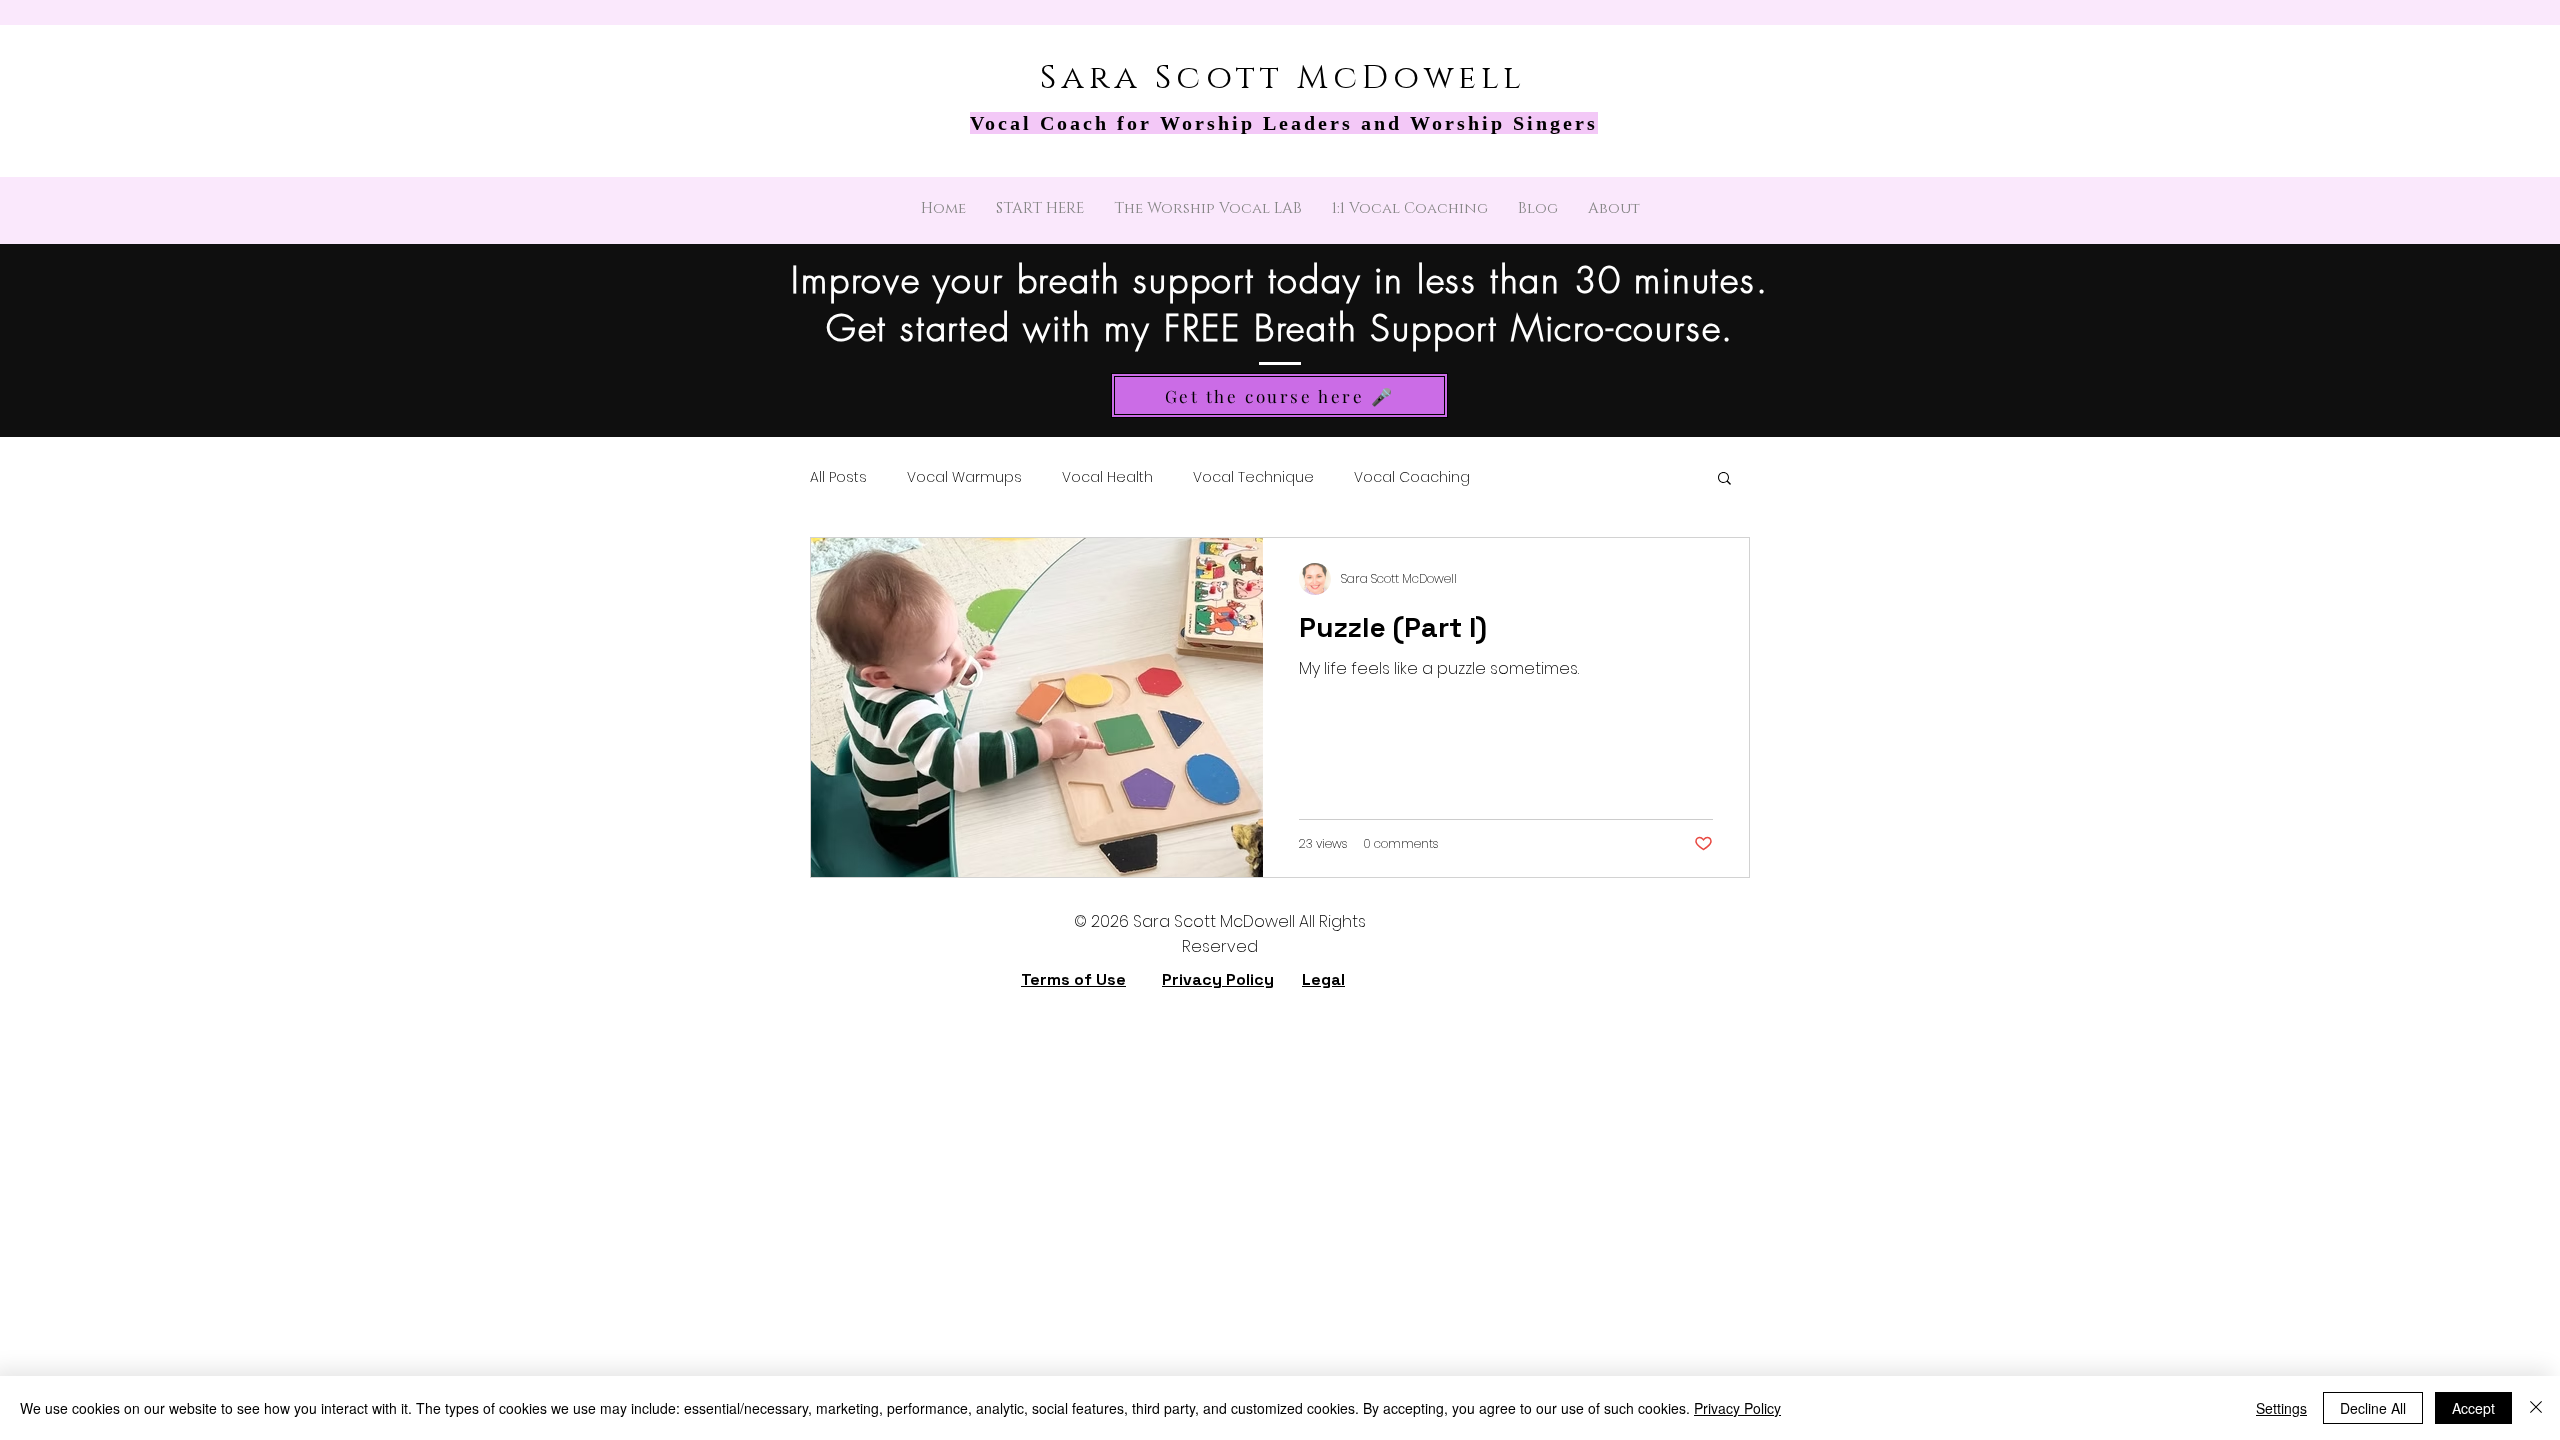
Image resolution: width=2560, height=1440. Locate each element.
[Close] (2536, 1408)
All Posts (838, 477)
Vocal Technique (1253, 477)
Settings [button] (2281, 1408)
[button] (1724, 479)
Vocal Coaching (1412, 477)
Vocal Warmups (964, 477)
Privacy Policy (1218, 979)
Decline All (2373, 1408)
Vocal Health (1107, 477)
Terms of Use (1073, 979)
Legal (1323, 979)
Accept (2473, 1408)
